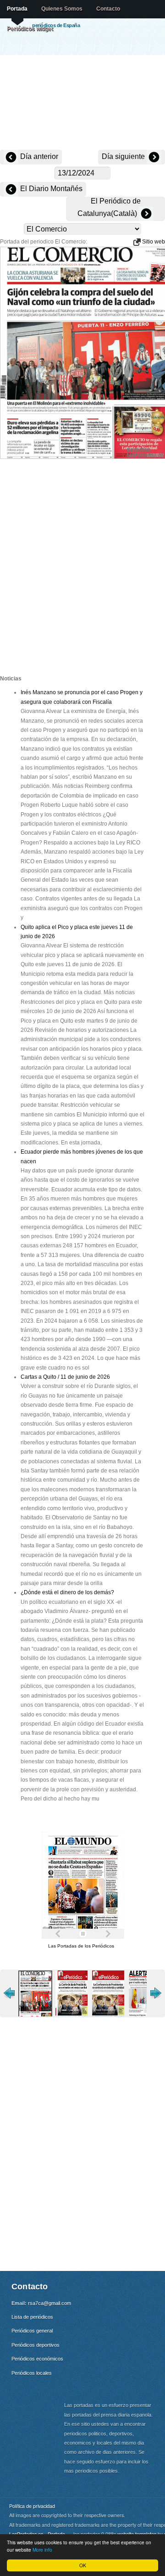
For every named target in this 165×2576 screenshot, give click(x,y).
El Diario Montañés (50, 189)
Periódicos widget (30, 28)
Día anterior (38, 156)
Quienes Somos (62, 9)
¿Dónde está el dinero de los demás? (67, 1592)
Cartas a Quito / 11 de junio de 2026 (65, 1377)
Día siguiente (124, 156)
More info (42, 2550)
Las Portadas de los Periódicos (81, 1946)
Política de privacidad (32, 2506)
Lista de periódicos (32, 2317)
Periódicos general (32, 2331)
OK (83, 2565)
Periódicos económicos (37, 2359)
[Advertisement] (82, 103)
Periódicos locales (32, 2373)
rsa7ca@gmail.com (49, 2303)
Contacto (108, 9)
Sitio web (153, 242)
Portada (17, 9)
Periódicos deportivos (36, 2345)
